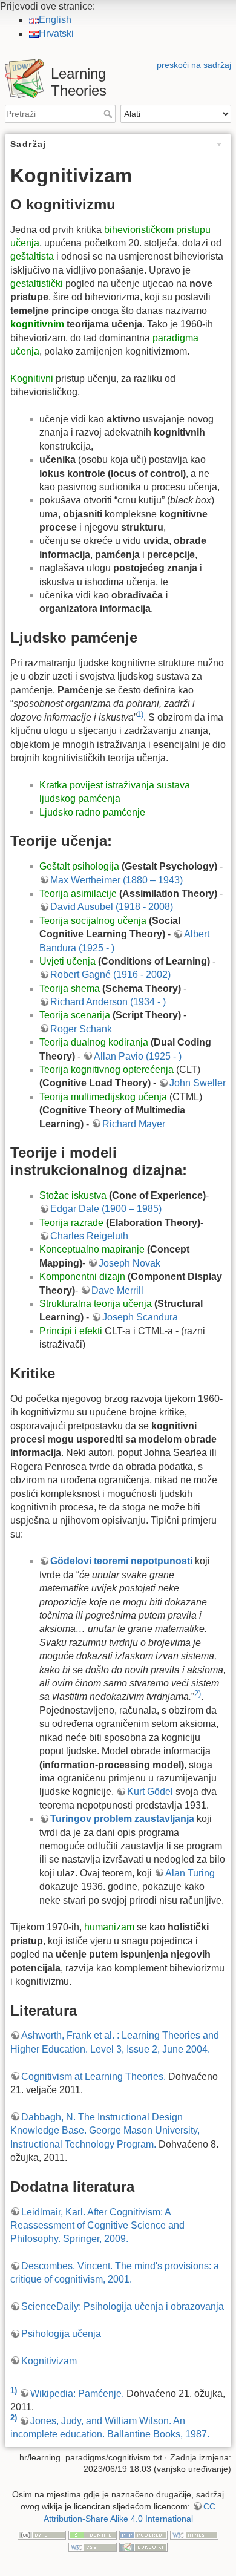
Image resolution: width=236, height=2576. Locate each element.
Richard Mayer (134, 1124)
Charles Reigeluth (89, 1236)
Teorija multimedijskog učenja (103, 1097)
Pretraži (109, 114)
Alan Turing (190, 1873)
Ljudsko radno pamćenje (92, 812)
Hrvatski (56, 34)
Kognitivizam (49, 2361)
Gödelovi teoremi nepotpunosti (121, 1561)
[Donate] (93, 2534)
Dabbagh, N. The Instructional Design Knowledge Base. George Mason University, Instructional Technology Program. (105, 2131)
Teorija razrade (71, 1223)
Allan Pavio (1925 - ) (138, 1056)
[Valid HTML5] (194, 2534)
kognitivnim (37, 324)
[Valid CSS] (93, 2546)
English (55, 20)
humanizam (109, 1927)
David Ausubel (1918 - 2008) (112, 907)
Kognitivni (32, 379)
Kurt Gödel (150, 1791)
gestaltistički (37, 283)
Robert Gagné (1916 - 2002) (110, 975)
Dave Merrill (117, 1290)
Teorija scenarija (75, 1015)
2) (198, 1693)
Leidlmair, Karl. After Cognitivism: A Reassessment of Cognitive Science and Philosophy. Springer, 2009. (97, 2226)
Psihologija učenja (61, 2334)
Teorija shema (70, 988)
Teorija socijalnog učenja (93, 921)
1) (140, 714)
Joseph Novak (129, 1263)
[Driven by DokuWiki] (143, 2546)
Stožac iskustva (73, 1195)
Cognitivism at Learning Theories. (93, 2076)
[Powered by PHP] (143, 2534)
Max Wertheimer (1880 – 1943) (116, 880)
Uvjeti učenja (67, 961)
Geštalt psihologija (79, 866)
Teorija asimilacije (78, 893)
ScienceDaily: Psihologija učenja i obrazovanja (123, 2306)
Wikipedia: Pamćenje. (77, 2394)
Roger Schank (81, 1029)
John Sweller (198, 1083)
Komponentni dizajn (82, 1277)
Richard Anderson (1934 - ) (108, 1002)
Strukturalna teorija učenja (96, 1304)
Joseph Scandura (140, 1317)
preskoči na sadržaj (194, 65)
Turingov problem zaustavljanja (122, 1819)
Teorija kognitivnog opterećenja (107, 1070)
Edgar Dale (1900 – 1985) (106, 1209)
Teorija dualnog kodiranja (94, 1042)
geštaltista (32, 256)
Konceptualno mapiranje (92, 1249)
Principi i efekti (71, 1331)
